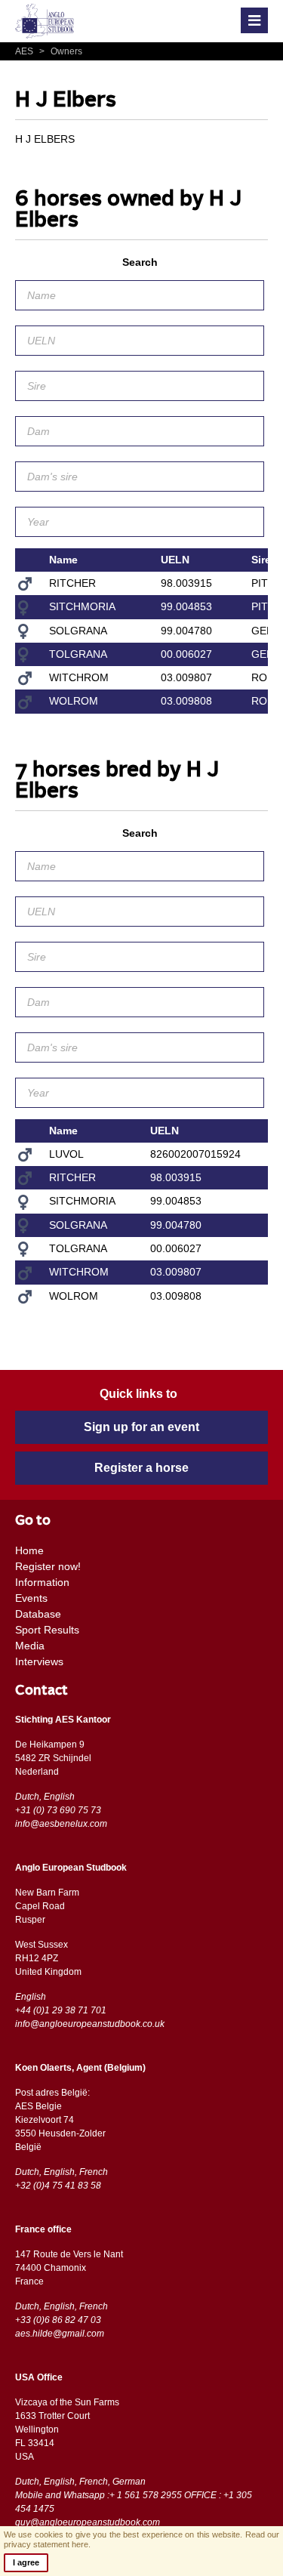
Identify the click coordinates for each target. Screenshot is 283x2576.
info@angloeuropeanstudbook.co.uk (90, 2024)
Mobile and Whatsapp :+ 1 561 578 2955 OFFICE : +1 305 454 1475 (134, 2502)
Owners (61, 51)
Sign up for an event (141, 1427)
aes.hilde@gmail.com (60, 2334)
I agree (26, 2562)
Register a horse (141, 1468)
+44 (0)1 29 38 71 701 (61, 2010)
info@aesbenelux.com (61, 1824)
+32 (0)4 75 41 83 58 (58, 2186)
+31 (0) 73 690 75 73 (58, 1810)
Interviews (39, 1661)
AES (25, 51)
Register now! (48, 1566)
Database (38, 1614)
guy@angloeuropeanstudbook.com (88, 2522)
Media (30, 1646)
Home (29, 1550)
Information (42, 1582)
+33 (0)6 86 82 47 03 (58, 2320)
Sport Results (47, 1630)
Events (31, 1598)
